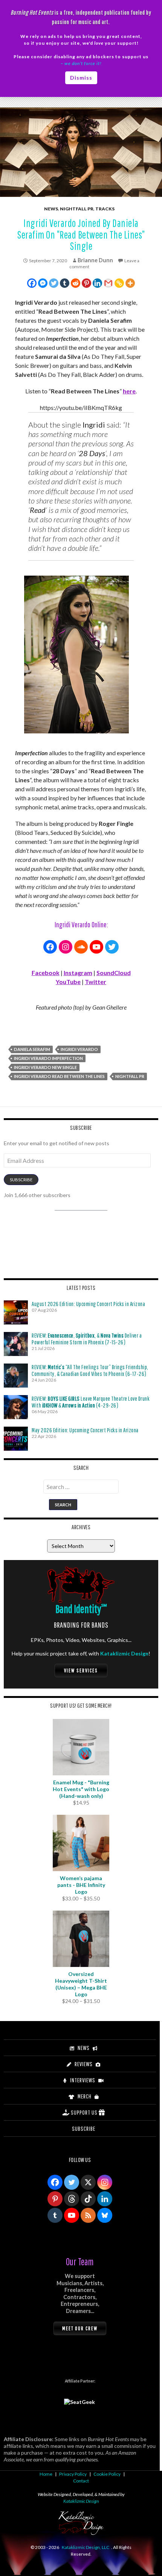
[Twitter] (54, 283)
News (51, 209)
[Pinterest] (86, 283)
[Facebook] (32, 283)
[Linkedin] (97, 283)
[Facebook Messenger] (43, 283)
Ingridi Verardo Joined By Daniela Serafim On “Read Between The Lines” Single (81, 234)
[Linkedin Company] (105, 2199)
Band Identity (81, 1609)
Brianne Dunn (95, 260)
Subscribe (21, 1180)
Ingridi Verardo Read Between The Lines (59, 1076)
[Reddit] (76, 283)
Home (46, 2474)
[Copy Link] (119, 283)
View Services (81, 1670)
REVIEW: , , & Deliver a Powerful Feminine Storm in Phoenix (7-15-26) (87, 1339)
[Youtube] (72, 2215)
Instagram (78, 973)
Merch (85, 2096)
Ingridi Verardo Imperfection (48, 1058)
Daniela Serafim (32, 1049)
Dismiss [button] (81, 78)
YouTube (68, 982)
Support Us (84, 2112)
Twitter (96, 982)
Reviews (84, 2064)
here (129, 391)
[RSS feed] (88, 2215)
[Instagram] (105, 2182)
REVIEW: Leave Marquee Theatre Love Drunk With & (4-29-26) (91, 1402)
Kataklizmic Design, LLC (86, 2547)
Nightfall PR (77, 209)
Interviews (83, 2080)
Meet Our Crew (80, 2328)
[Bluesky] (105, 2215)
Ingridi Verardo (79, 1049)
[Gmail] (108, 283)
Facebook (46, 973)
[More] (130, 283)
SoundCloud (114, 973)
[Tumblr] (65, 283)
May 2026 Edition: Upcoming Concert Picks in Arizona (85, 1430)
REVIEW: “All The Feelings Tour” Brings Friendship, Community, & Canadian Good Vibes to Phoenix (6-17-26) (90, 1370)
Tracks (105, 209)
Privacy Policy (73, 2474)
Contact (81, 2481)
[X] (88, 2182)
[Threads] (72, 2199)
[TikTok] (88, 2199)
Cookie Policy (107, 2474)
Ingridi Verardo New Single (45, 1067)
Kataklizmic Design (124, 1653)
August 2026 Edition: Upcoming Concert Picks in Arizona (88, 1304)
